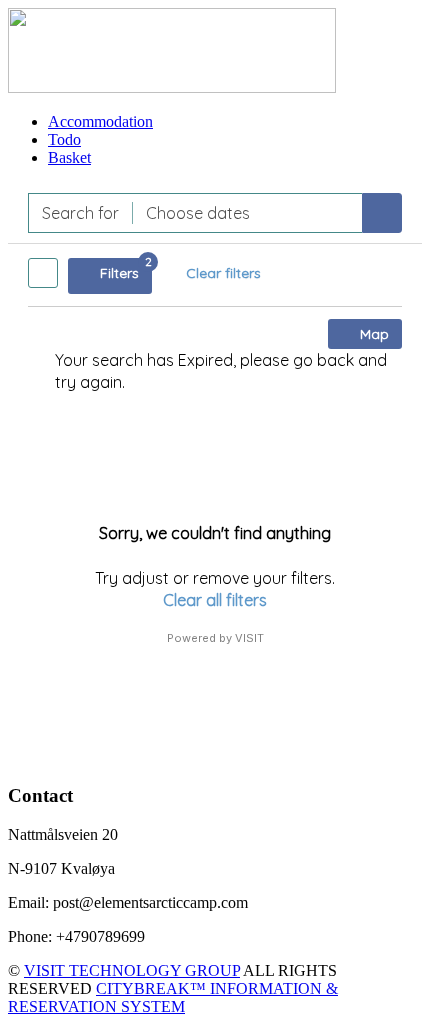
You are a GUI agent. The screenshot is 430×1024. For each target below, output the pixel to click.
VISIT (249, 638)
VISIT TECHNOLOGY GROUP (132, 970)
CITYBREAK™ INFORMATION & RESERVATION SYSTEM (173, 997)
